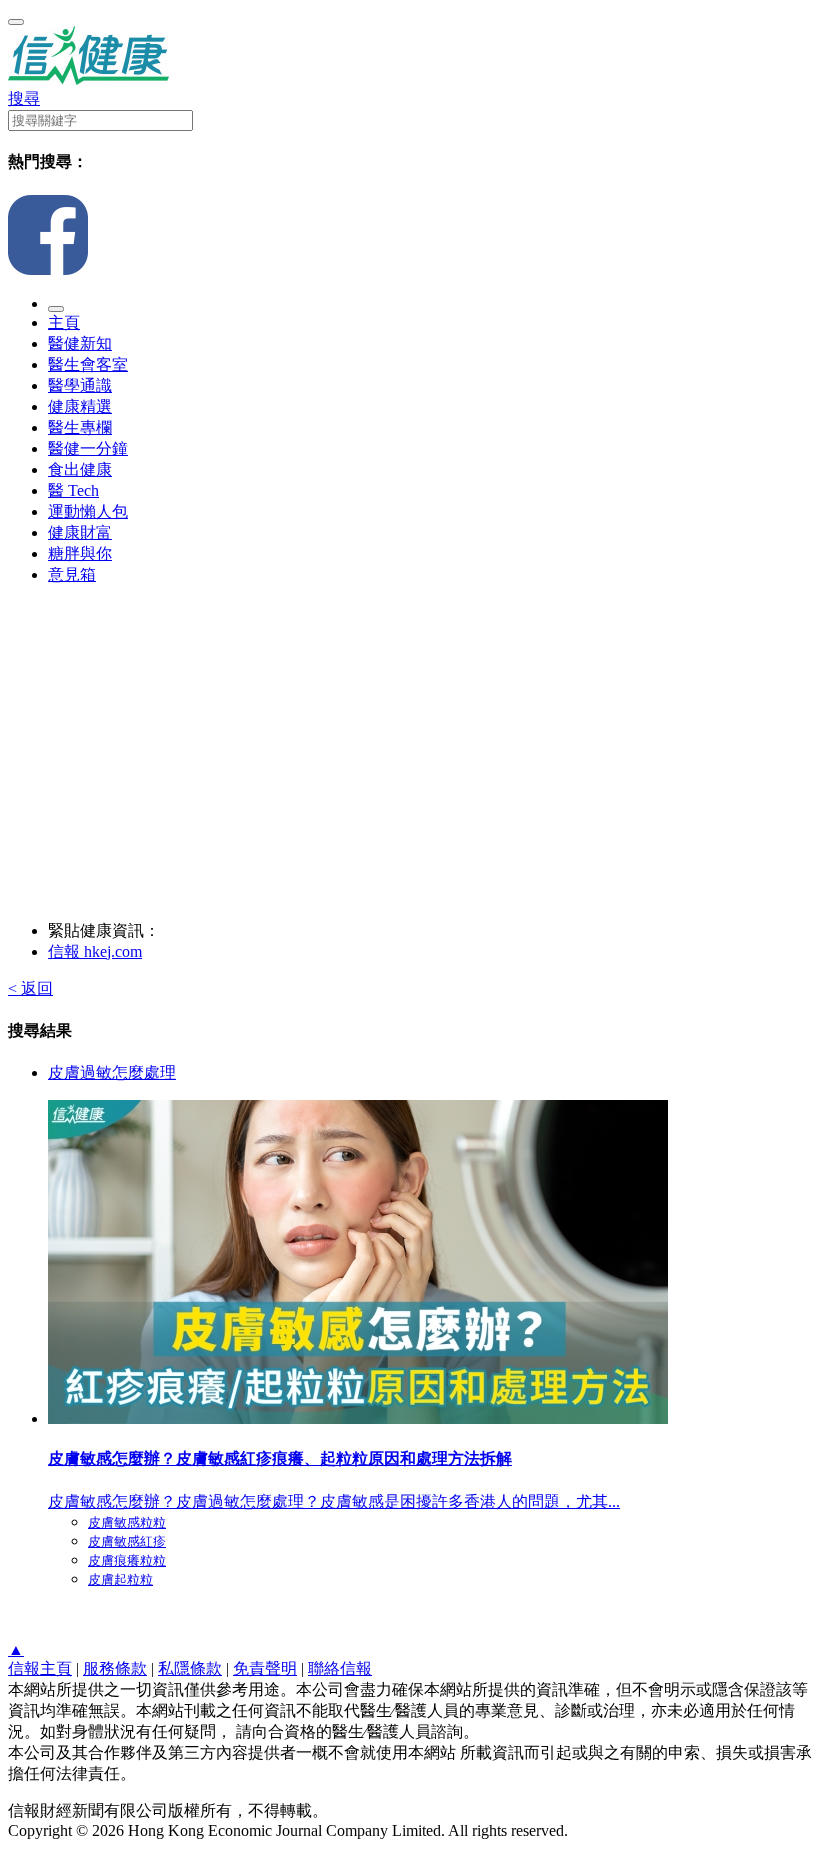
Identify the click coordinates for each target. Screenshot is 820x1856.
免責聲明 (265, 1668)
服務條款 (115, 1668)
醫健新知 (80, 343)
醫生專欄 (80, 427)
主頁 (64, 322)
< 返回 (30, 988)
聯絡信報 (340, 1668)
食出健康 (80, 469)
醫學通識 (80, 385)
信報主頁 (40, 1668)
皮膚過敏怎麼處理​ (112, 1072)
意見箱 (72, 574)
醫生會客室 (88, 364)
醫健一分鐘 (88, 448)
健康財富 (80, 532)
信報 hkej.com (95, 951)
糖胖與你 (80, 553)
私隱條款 (190, 1668)
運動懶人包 (88, 511)
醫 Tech (73, 490)
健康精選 (80, 406)
